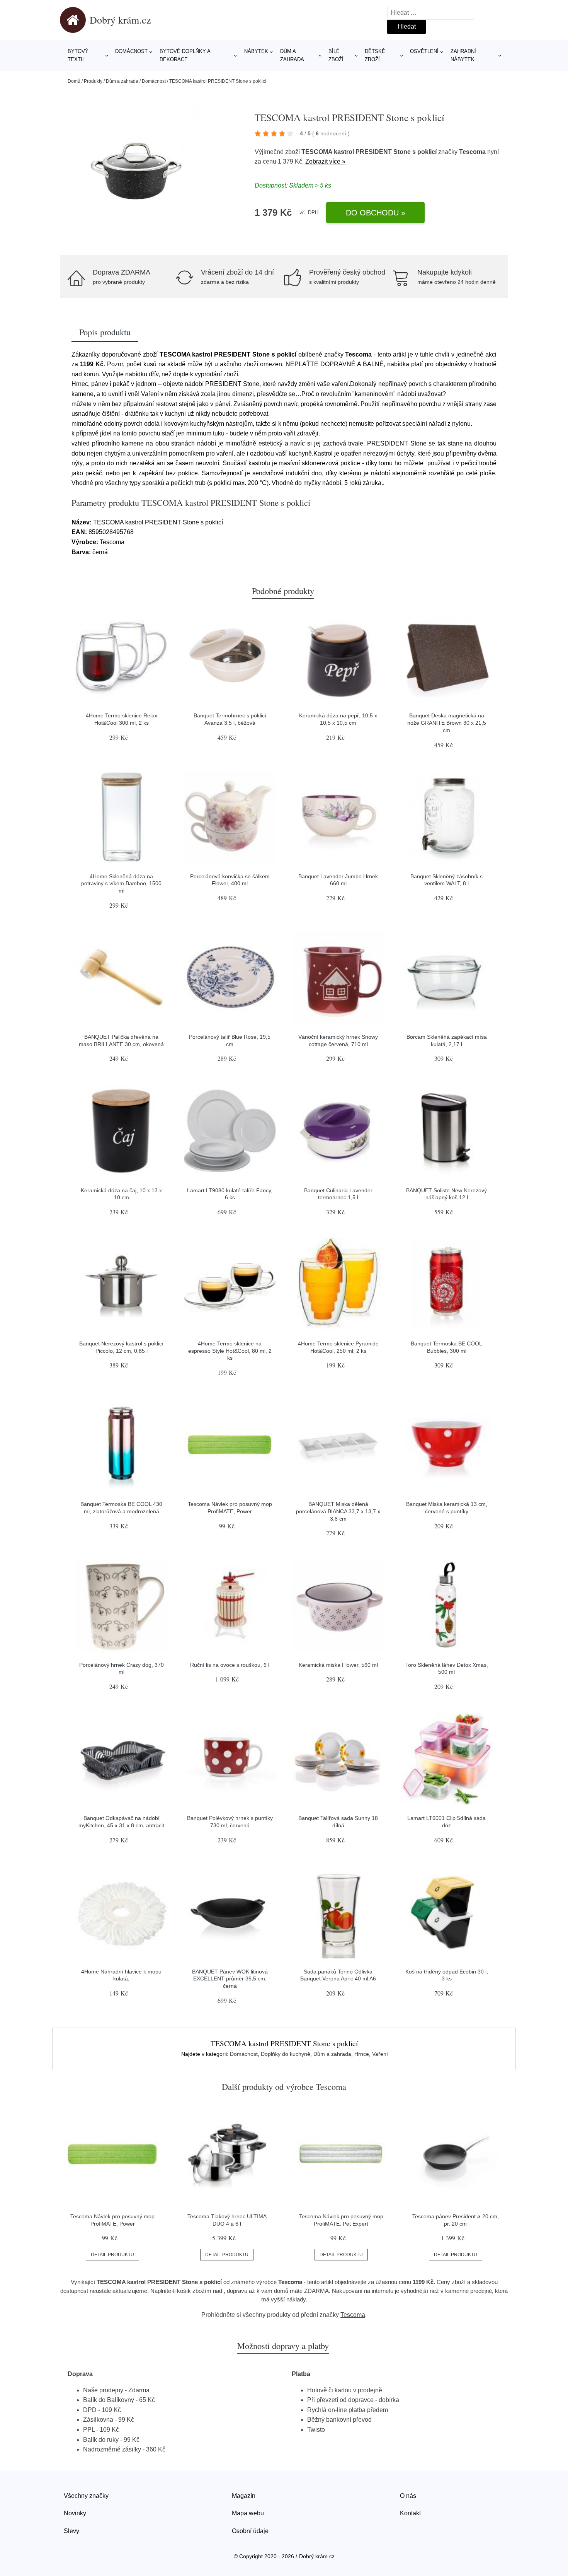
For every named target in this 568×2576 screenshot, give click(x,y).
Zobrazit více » (325, 161)
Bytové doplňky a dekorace (185, 55)
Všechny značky (86, 2496)
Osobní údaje (250, 2531)
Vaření (380, 2054)
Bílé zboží (336, 55)
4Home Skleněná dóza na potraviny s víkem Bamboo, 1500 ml (121, 883)
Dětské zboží (375, 55)
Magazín (244, 2496)
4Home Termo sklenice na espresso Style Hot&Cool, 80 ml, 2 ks (230, 1351)
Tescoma (472, 152)
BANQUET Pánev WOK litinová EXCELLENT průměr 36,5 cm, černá (230, 1979)
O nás (408, 2496)
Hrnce (362, 2054)
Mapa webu (248, 2513)
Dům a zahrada (292, 55)
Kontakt (410, 2513)
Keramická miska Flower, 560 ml (338, 1665)
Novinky (75, 2513)
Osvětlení (424, 51)
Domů (74, 81)
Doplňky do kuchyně (286, 2054)
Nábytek (256, 51)
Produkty (93, 81)
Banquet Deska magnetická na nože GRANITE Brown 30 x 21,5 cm (447, 723)
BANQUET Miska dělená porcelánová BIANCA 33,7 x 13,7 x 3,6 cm (338, 1511)
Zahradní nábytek (463, 55)
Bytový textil (78, 55)
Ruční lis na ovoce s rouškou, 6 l (230, 1665)
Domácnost (131, 51)
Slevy (71, 2531)
